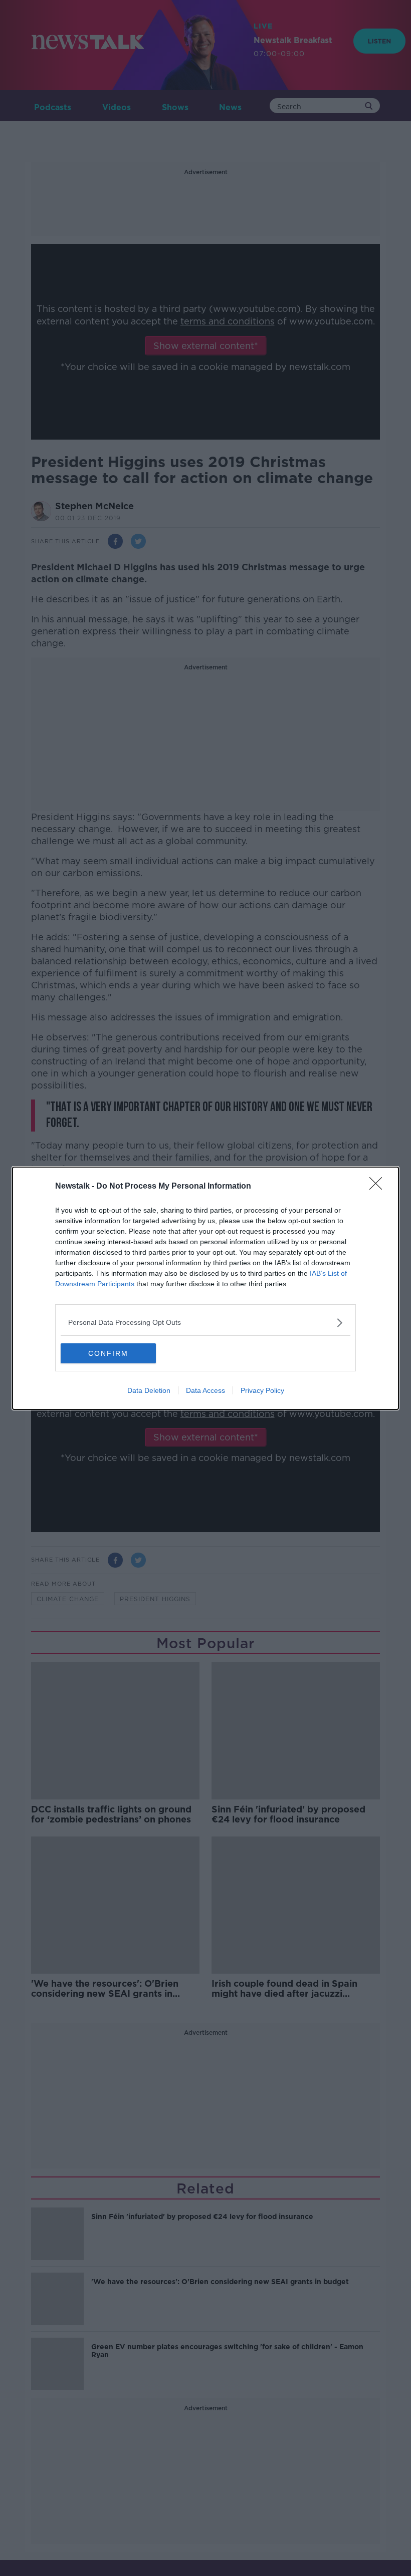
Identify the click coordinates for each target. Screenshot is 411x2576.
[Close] (379, 1187)
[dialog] (205, 1288)
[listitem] (205, 1323)
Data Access (205, 1390)
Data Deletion (149, 1390)
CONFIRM (108, 1353)
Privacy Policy (262, 1390)
